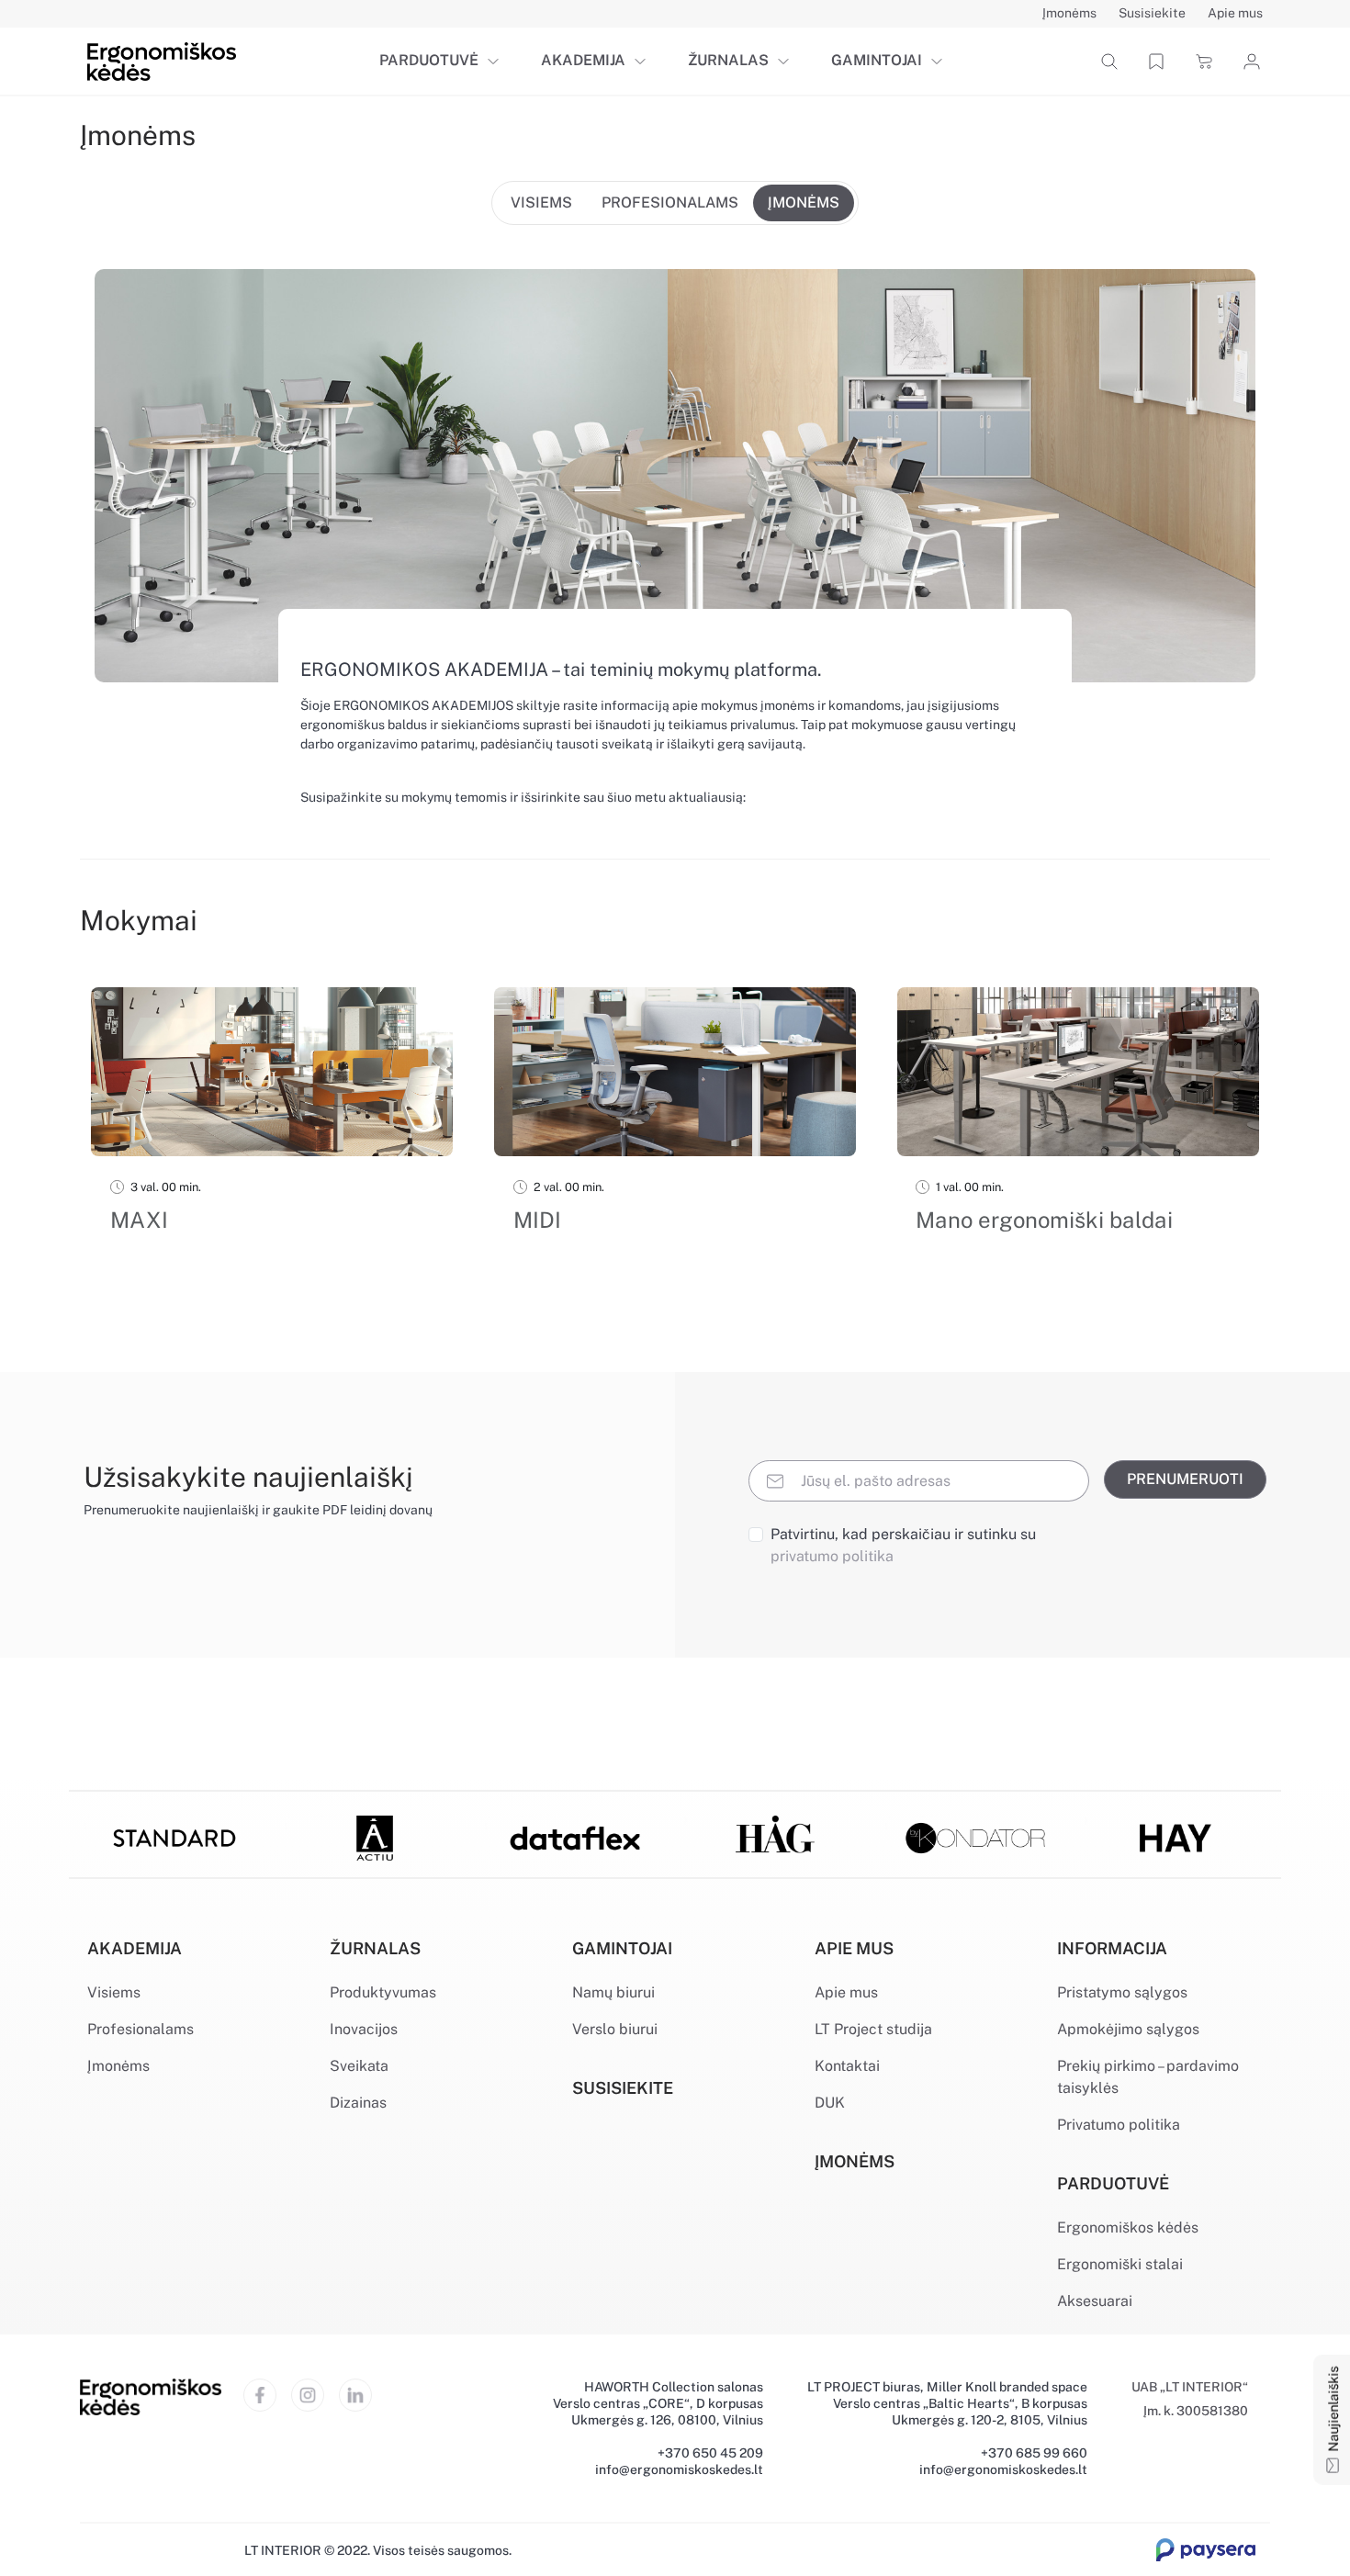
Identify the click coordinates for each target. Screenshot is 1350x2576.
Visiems (114, 1992)
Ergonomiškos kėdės (1128, 2227)
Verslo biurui (615, 2029)
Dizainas (358, 2103)
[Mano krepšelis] (1204, 61)
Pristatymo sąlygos (1122, 1992)
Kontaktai (847, 2066)
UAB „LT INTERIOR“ (1190, 2387)
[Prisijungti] (1249, 62)
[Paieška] (1109, 61)
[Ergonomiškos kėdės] (162, 60)
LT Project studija (873, 2029)
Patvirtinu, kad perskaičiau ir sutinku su (903, 1545)
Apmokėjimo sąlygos (1128, 2029)
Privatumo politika (1119, 2125)
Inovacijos (364, 2029)
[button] (497, 62)
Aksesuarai (1095, 2301)
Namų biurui (613, 1992)
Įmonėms (118, 2066)
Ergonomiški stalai (1120, 2264)
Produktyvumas (383, 1992)
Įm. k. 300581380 (1196, 2411)
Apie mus (846, 1992)
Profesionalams (141, 2029)
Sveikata (359, 2066)
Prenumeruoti (1185, 1479)
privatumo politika (832, 1556)
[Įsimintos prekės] (1156, 61)
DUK (830, 2103)
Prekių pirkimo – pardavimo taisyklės (1148, 2077)
